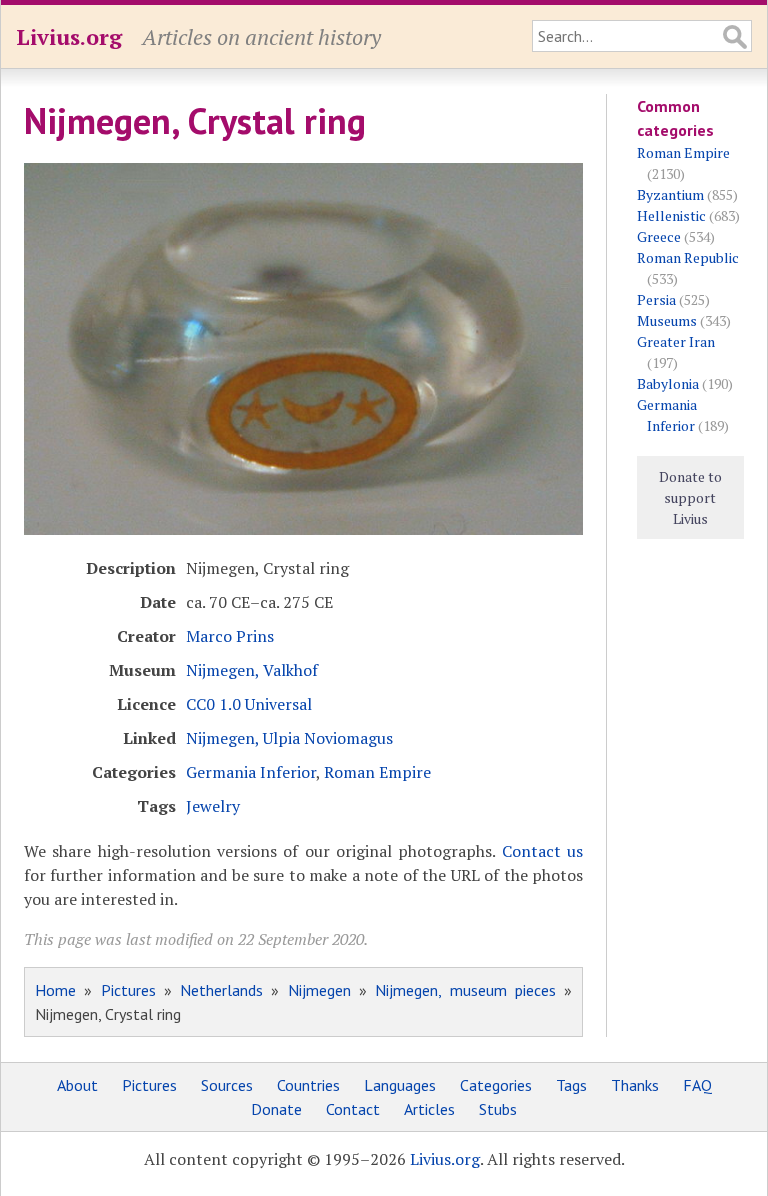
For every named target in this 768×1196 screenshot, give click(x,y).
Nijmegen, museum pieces (465, 990)
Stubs (498, 1109)
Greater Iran (676, 341)
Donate (276, 1109)
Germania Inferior (251, 772)
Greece (659, 236)
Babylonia (668, 383)
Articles (429, 1109)
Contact (353, 1109)
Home (55, 990)
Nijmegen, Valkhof (252, 670)
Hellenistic (671, 215)
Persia (656, 299)
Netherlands (221, 990)
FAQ (697, 1085)
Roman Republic (688, 257)
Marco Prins (230, 636)
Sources (227, 1085)
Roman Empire (377, 772)
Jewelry (213, 806)
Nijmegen (319, 990)
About (77, 1085)
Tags (571, 1085)
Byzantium (670, 194)
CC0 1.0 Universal (249, 704)
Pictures (128, 990)
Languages (400, 1085)
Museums (667, 320)
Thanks (635, 1085)
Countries (308, 1085)
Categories (496, 1085)
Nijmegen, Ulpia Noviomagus (289, 738)
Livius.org (69, 36)
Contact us (542, 851)
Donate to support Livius (690, 497)
